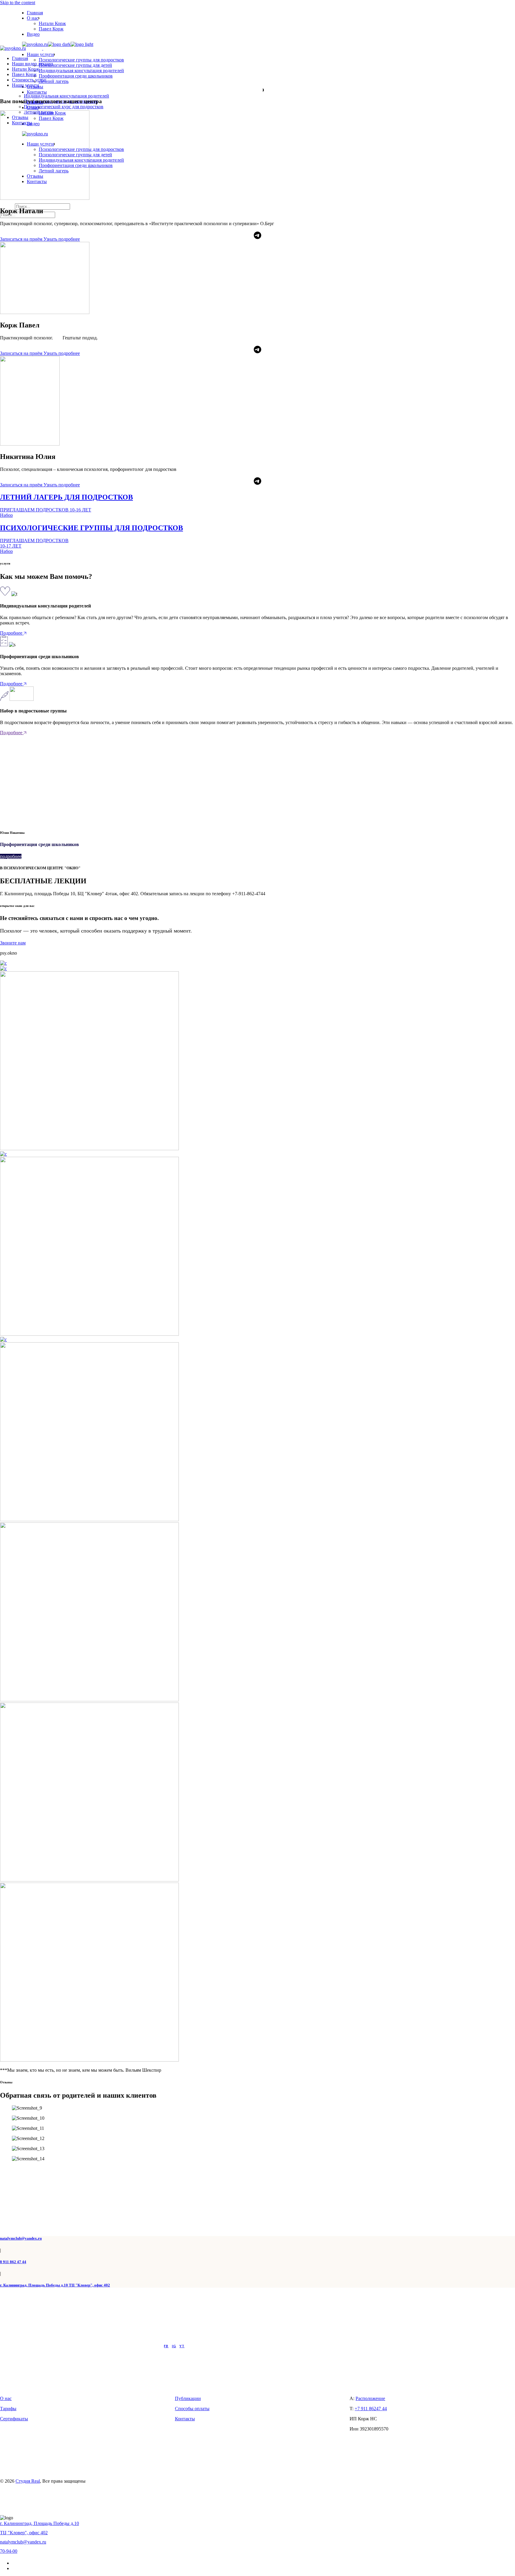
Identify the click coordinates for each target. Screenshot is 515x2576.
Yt (182, 2346)
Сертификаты (14, 2419)
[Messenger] (257, 234)
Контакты (185, 2419)
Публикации (188, 2398)
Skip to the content (18, 3)
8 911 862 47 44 (13, 2262)
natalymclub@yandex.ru (21, 2238)
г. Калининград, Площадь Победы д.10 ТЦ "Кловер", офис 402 (55, 2285)
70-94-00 (9, 2551)
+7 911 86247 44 (371, 2409)
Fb (166, 2346)
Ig (174, 2346)
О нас (6, 2398)
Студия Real (28, 2481)
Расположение (370, 2398)
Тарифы (8, 2409)
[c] (3, 963)
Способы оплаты (192, 2409)
